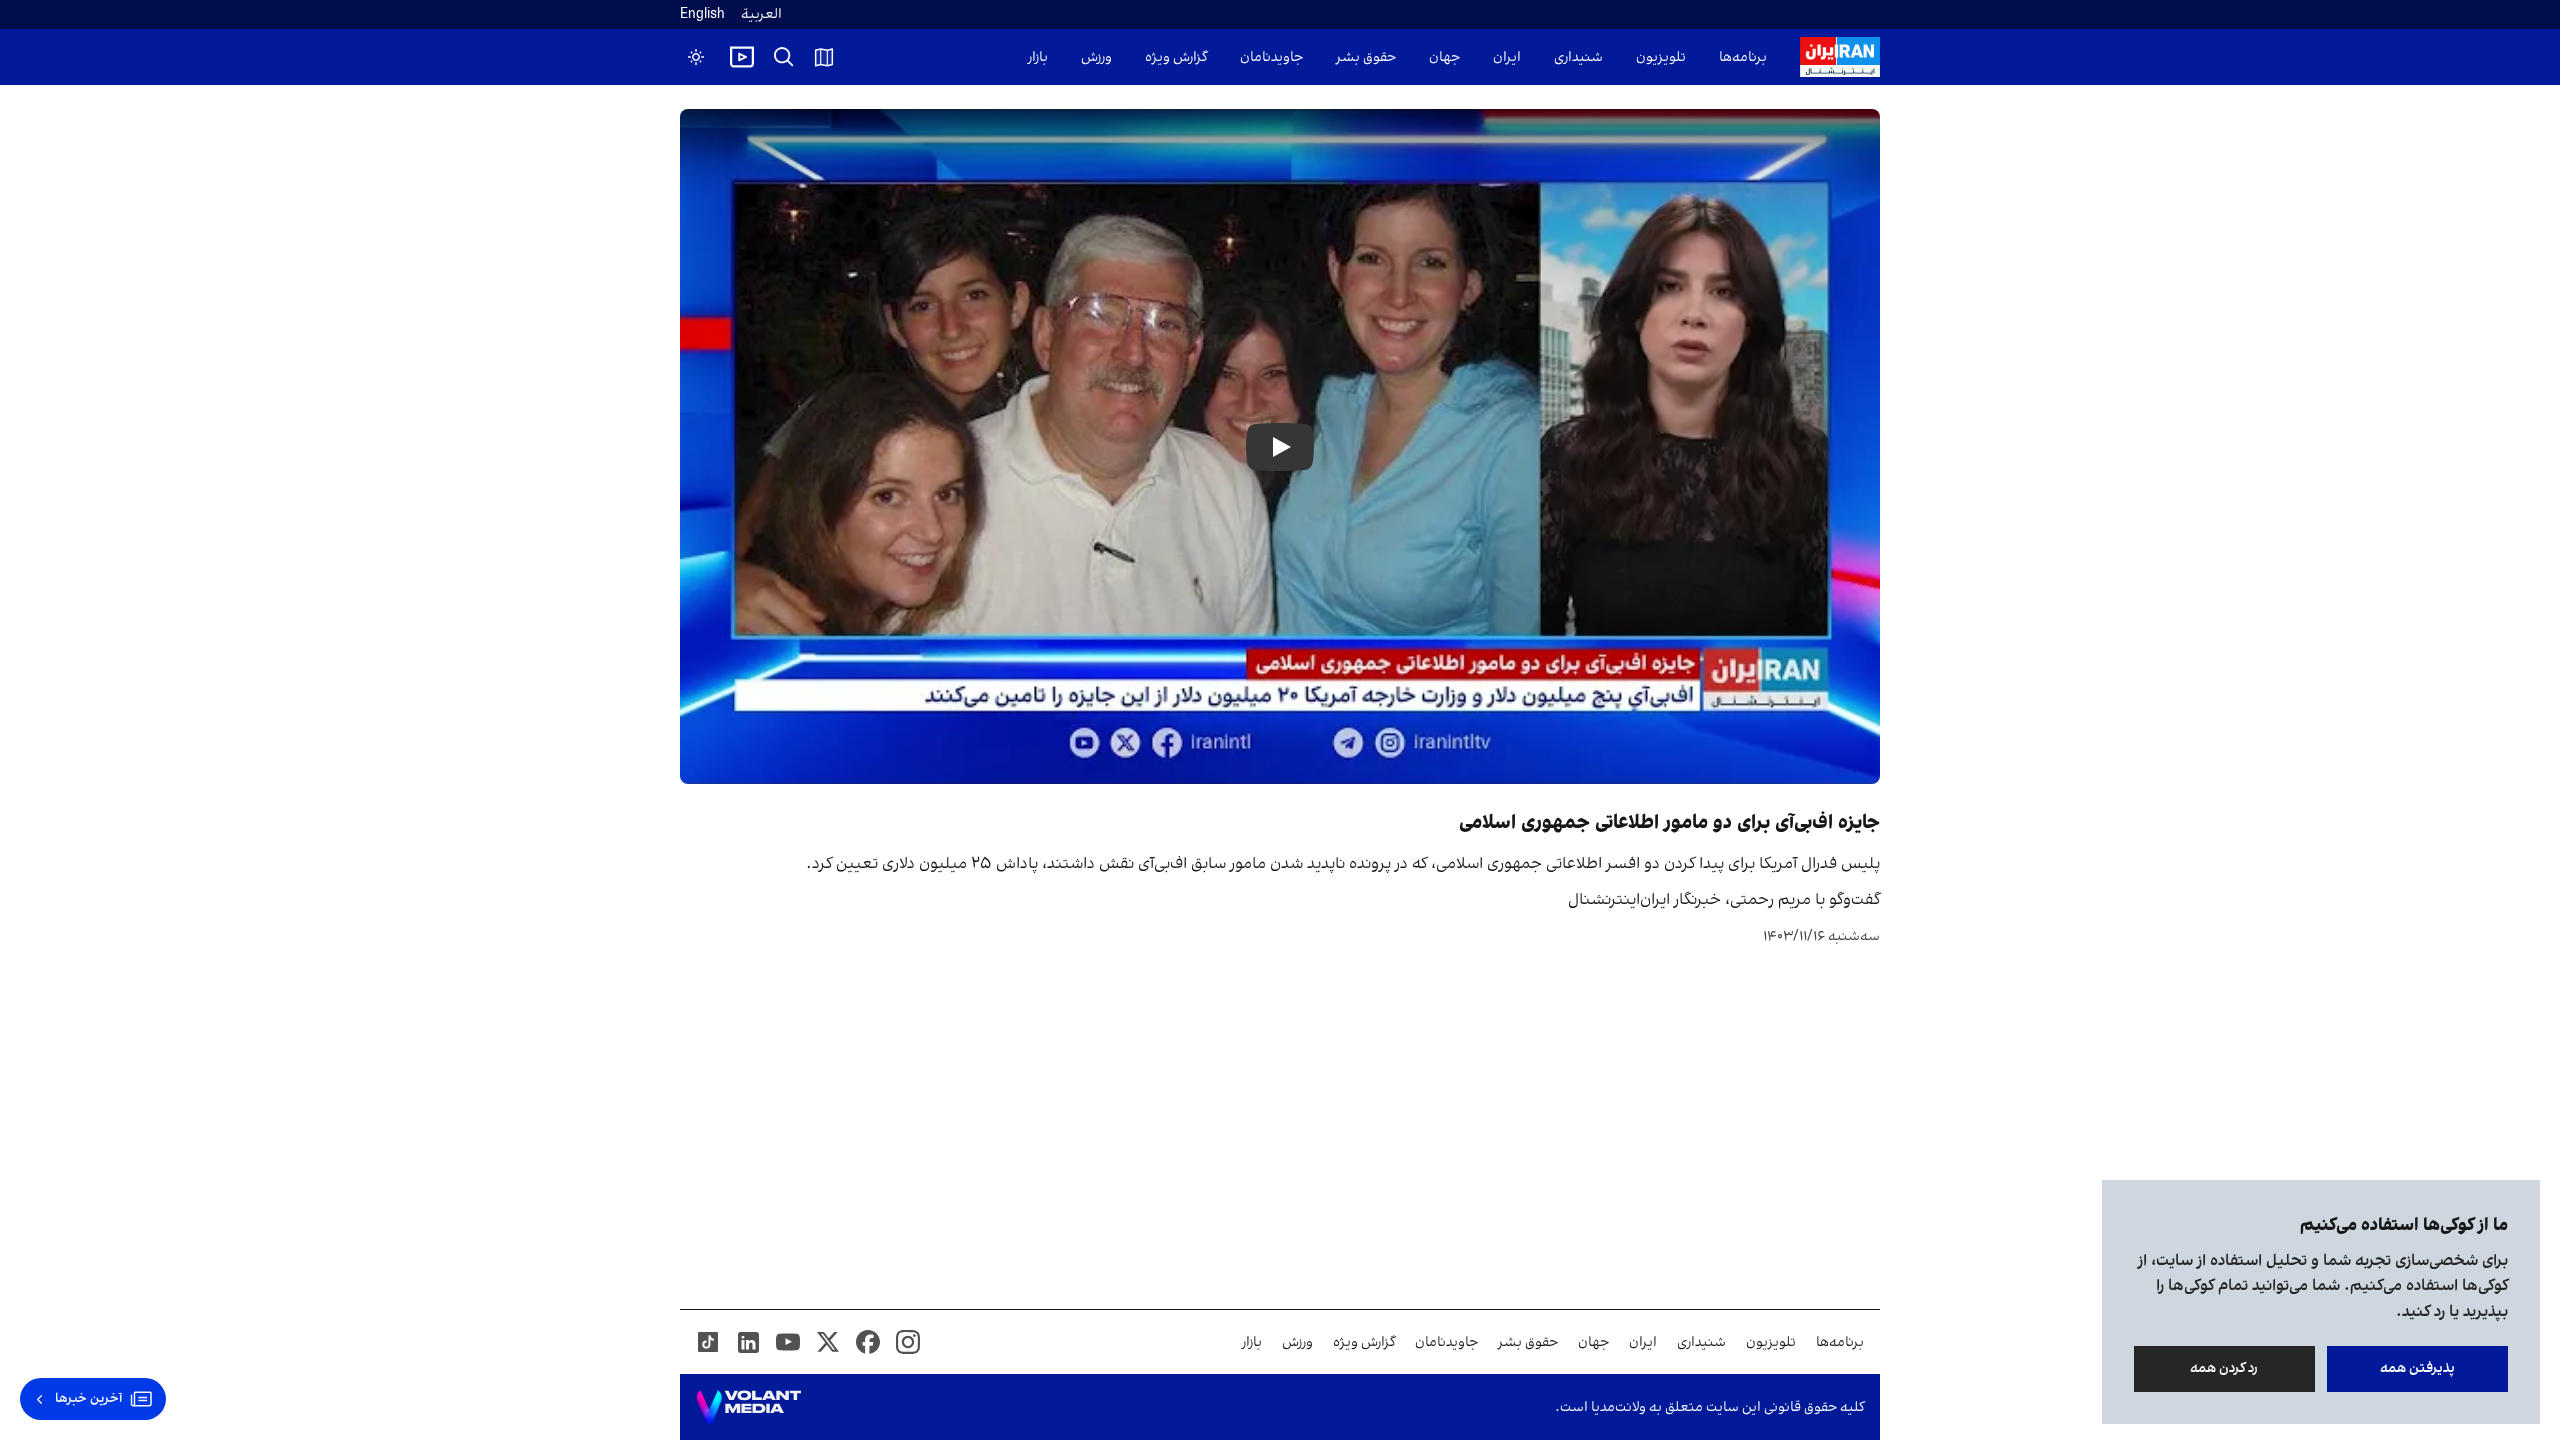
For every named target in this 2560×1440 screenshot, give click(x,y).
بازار (1038, 57)
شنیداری (1578, 57)
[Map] (824, 57)
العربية (761, 14)
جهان (1444, 57)
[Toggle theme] (696, 57)
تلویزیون (1661, 57)
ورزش (1096, 57)
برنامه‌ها (1743, 57)
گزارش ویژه (1176, 57)
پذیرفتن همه (2417, 1368)
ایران (1507, 57)
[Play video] (742, 57)
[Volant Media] (748, 1407)
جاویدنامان (1271, 57)
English (702, 14)
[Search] (784, 57)
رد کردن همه (2225, 1368)
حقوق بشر (1366, 57)
